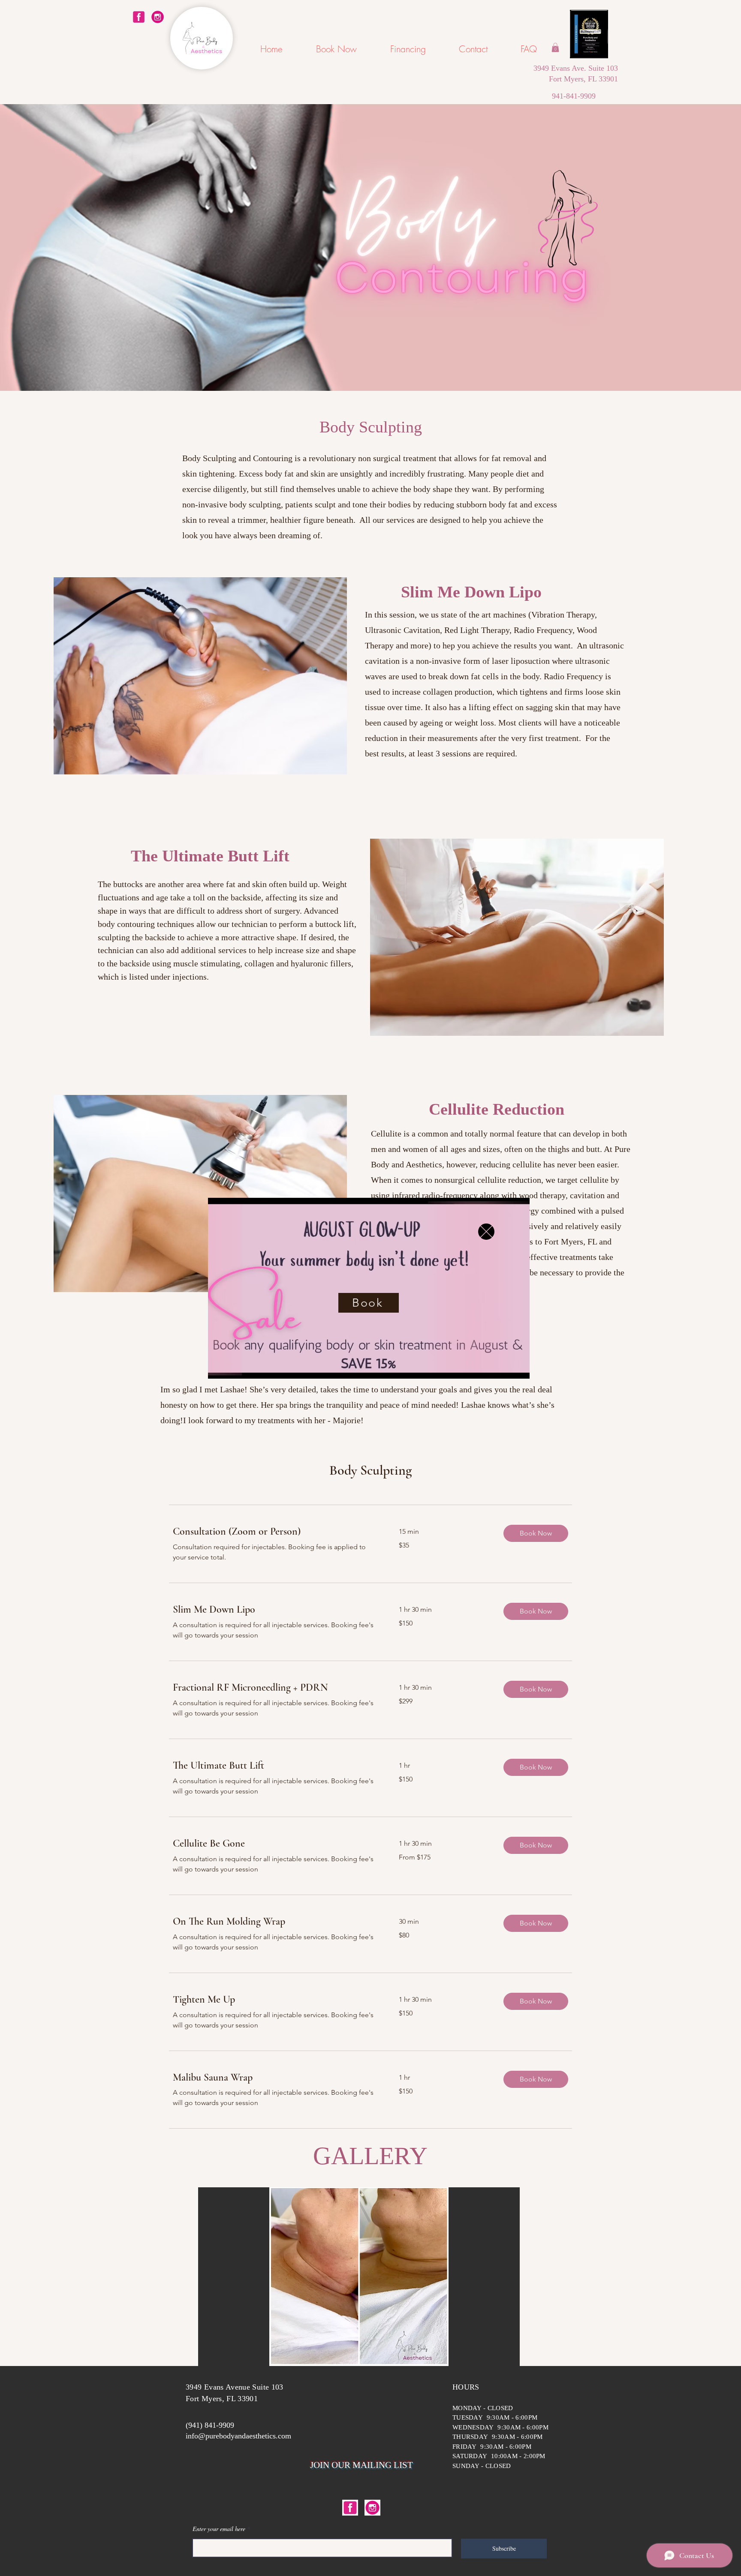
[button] (486, 1232)
